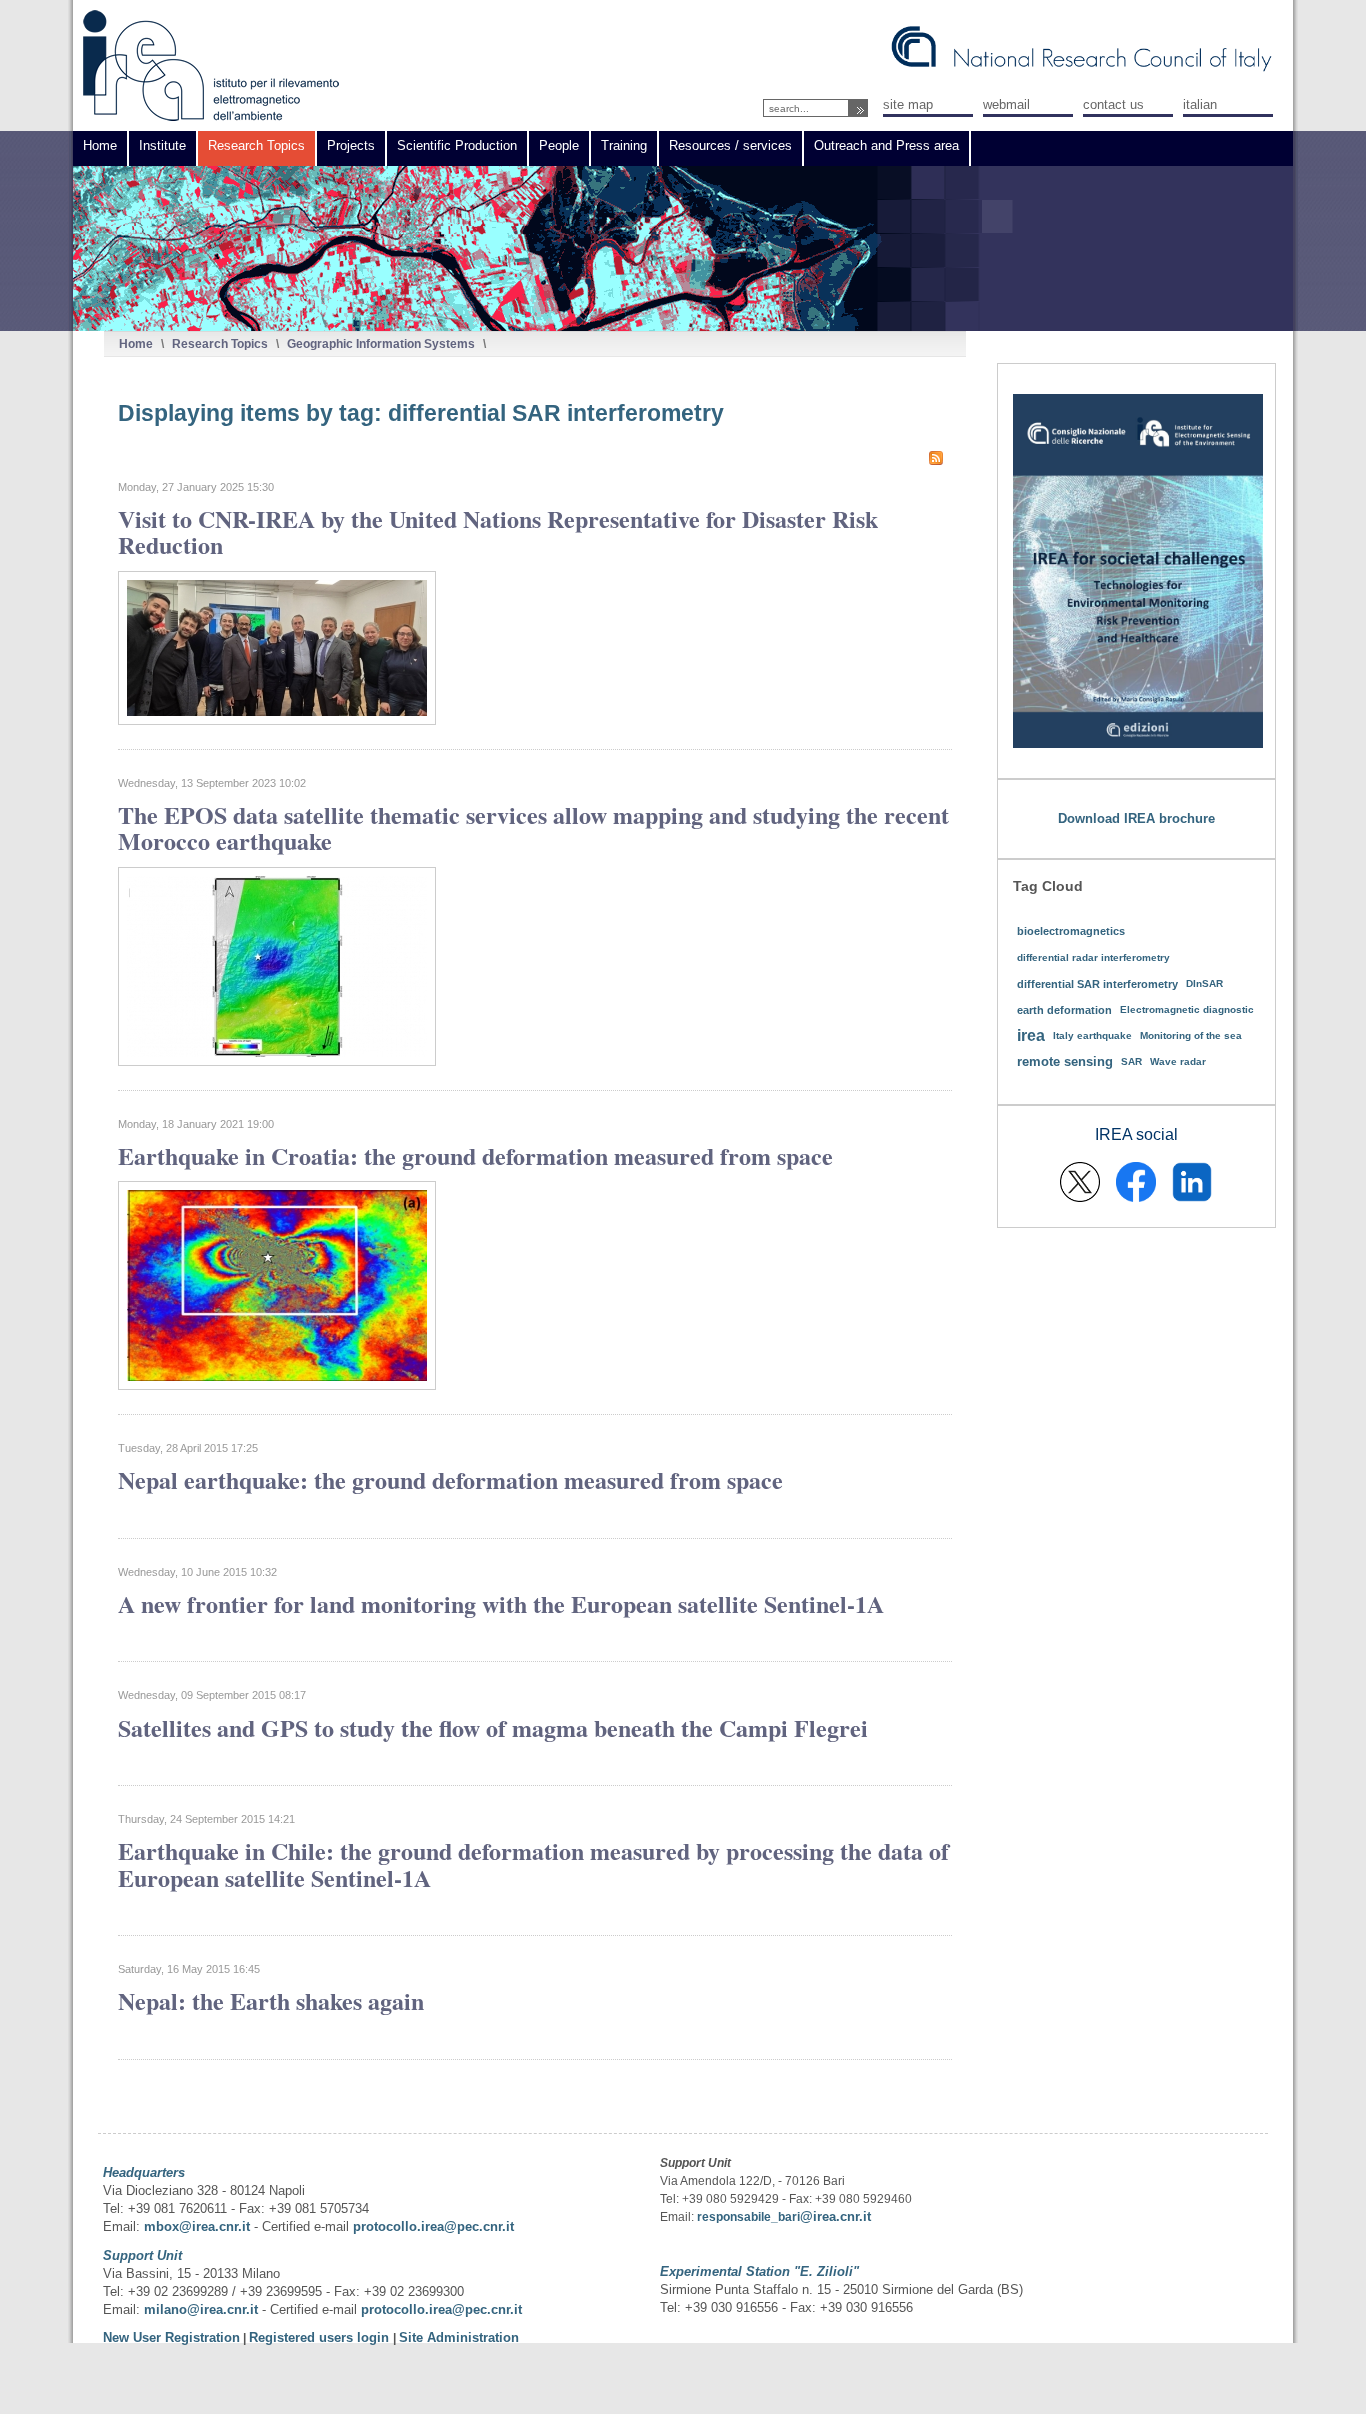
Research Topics (220, 343)
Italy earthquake (1092, 1035)
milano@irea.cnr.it (201, 2309)
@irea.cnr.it (835, 2216)
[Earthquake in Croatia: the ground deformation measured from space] (277, 1385)
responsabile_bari (748, 2217)
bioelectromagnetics (1071, 931)
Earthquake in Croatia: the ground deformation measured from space (475, 1155)
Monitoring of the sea (1191, 1035)
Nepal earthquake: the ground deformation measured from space (450, 1479)
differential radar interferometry (1093, 957)
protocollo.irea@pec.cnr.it (433, 2226)
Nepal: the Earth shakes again (271, 2000)
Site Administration (459, 2337)
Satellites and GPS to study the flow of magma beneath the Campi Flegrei (493, 1727)
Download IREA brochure (1136, 818)
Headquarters (144, 2172)
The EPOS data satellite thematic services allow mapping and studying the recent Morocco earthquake (533, 827)
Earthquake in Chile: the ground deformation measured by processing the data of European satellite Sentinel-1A (533, 1863)
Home (136, 343)
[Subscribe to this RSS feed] (936, 458)
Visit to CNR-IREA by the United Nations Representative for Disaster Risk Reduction (498, 531)
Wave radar (1178, 1061)
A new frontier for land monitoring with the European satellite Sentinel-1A (501, 1603)
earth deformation (1064, 1010)
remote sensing (1065, 1061)
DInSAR (1204, 983)
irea (1031, 1035)
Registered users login (321, 2337)
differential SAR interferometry (1097, 984)
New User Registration (171, 2337)
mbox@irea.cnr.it (197, 2226)
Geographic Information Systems (381, 343)
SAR (1131, 1061)
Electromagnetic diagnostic (1187, 1009)
